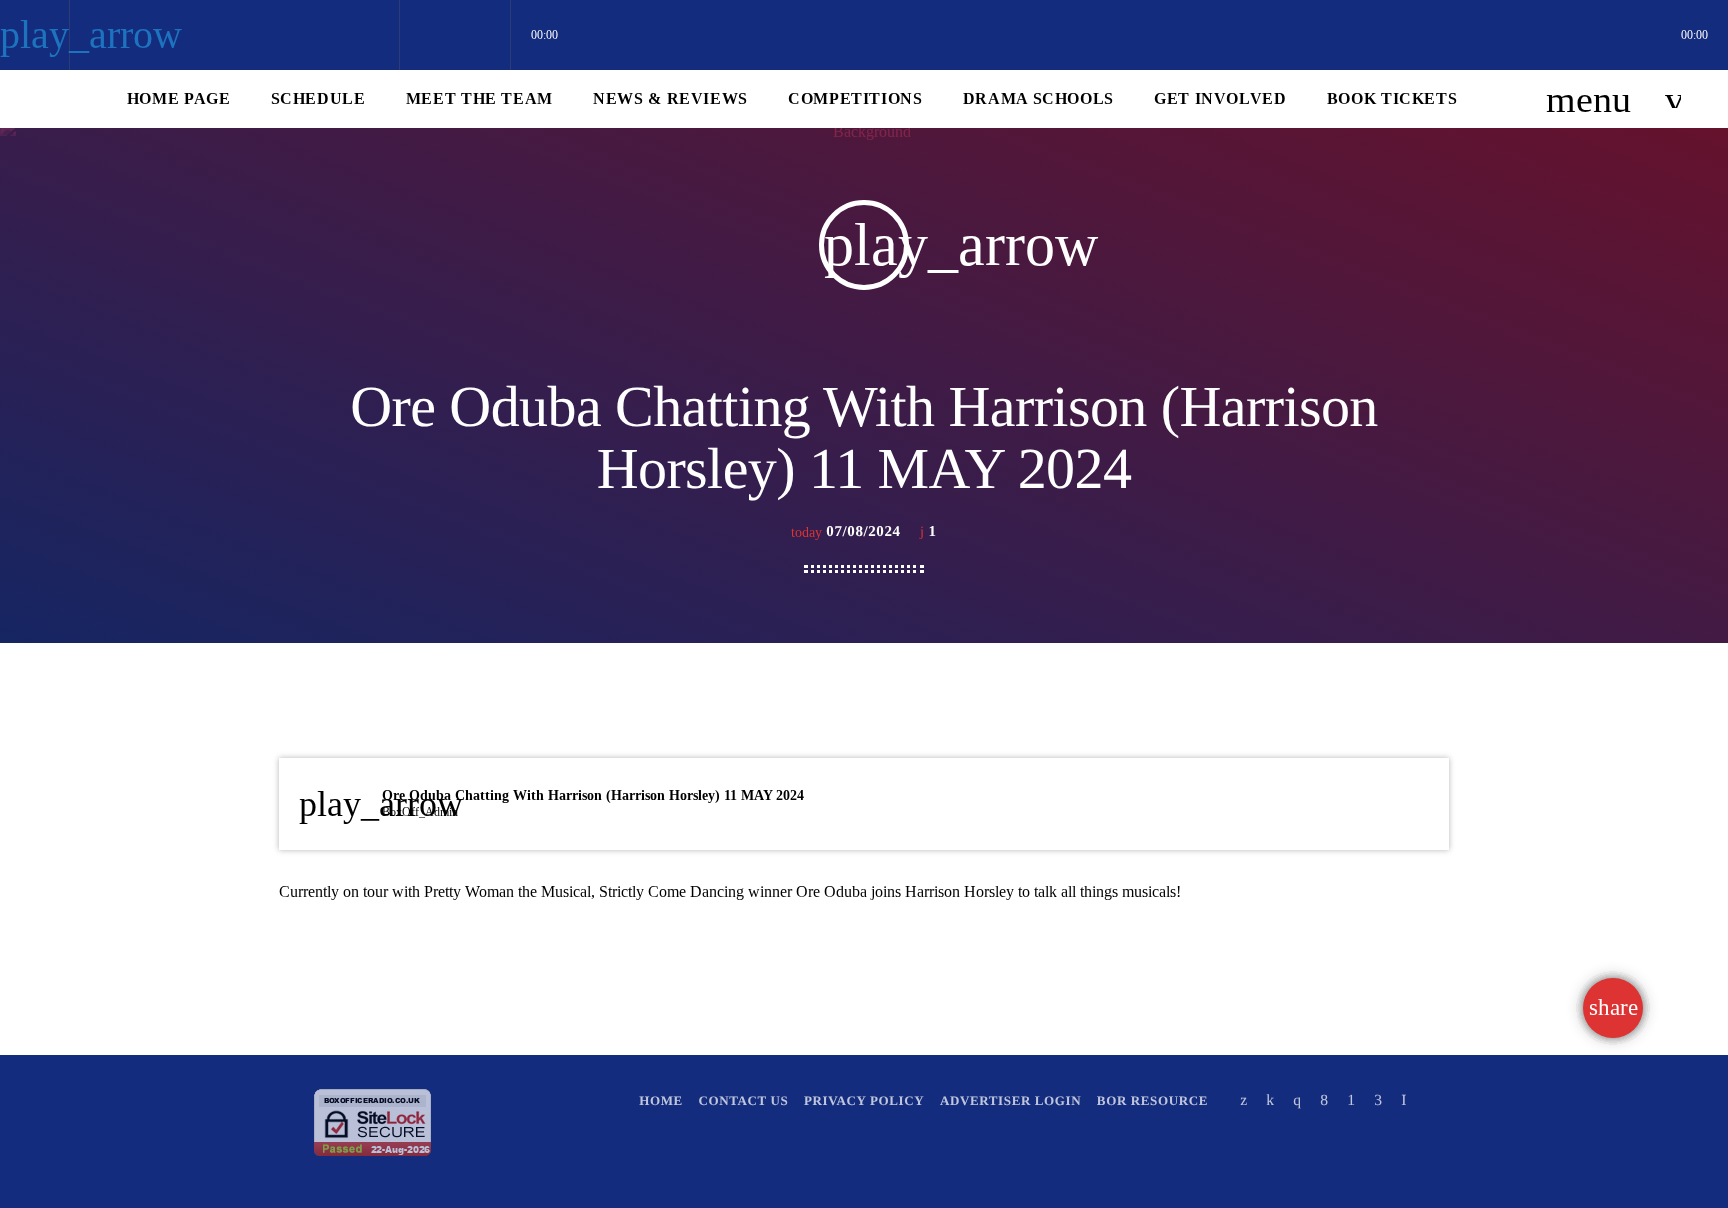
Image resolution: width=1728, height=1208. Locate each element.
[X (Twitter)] (1244, 1100)
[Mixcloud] (1270, 1100)
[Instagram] (1297, 1100)
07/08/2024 (848, 532)
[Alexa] (1404, 1100)
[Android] (1351, 1100)
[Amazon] (1378, 1100)
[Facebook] (1324, 1100)
